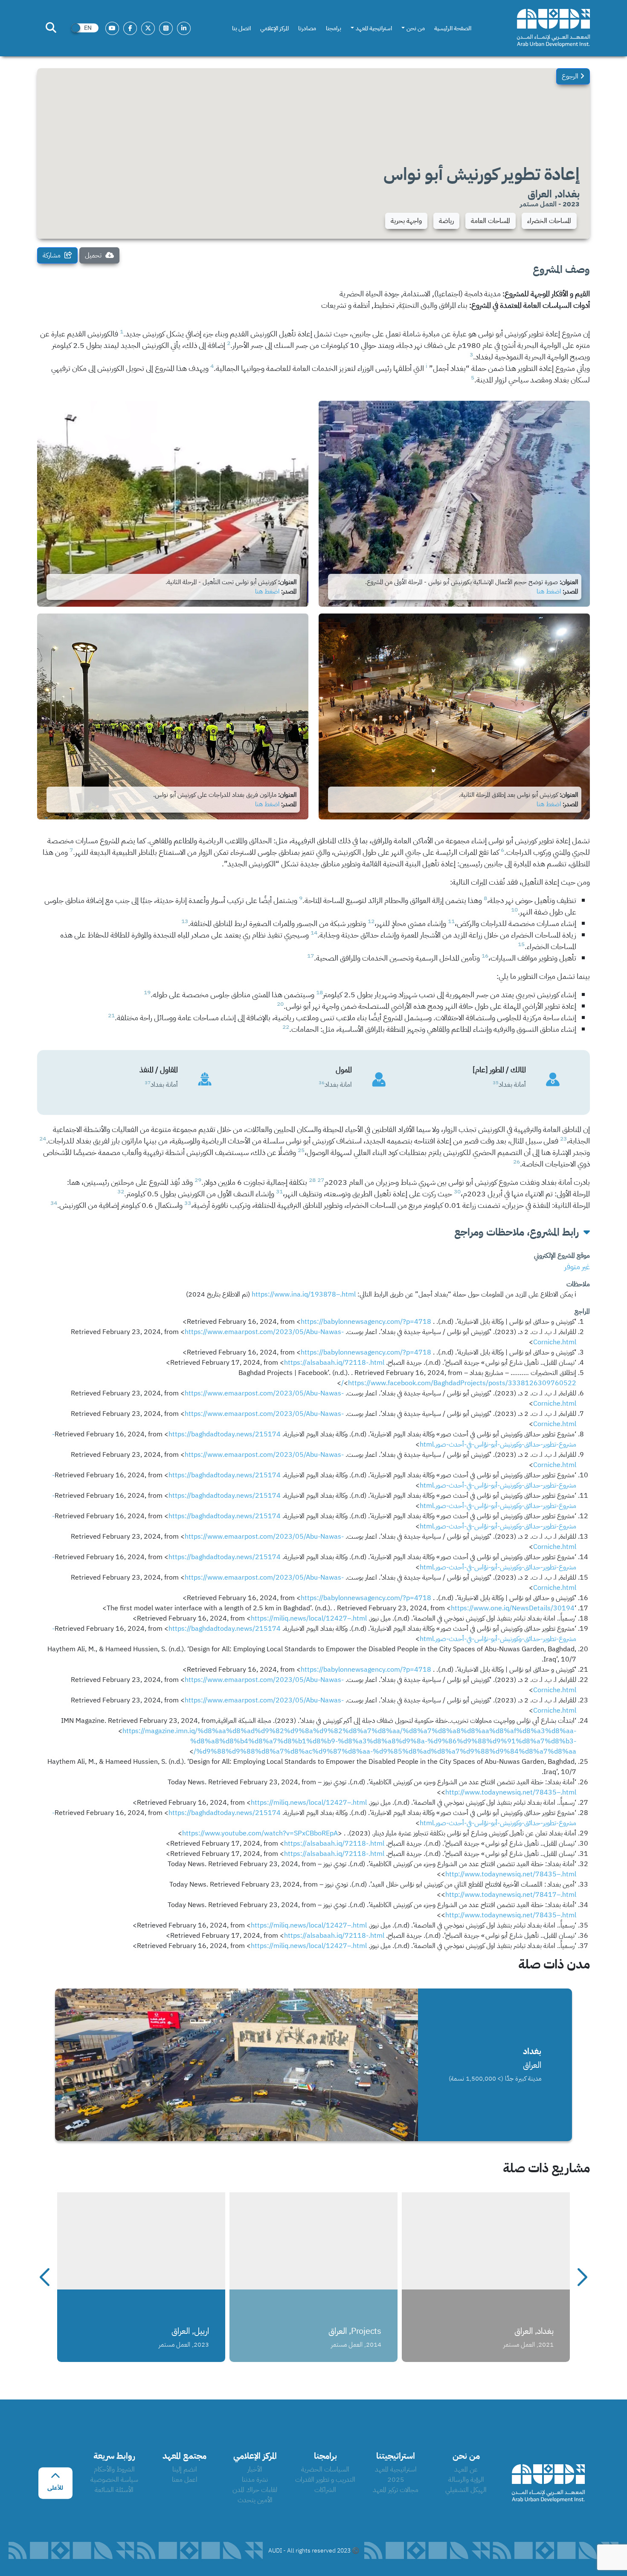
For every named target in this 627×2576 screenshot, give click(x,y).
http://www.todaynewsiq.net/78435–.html (511, 1792)
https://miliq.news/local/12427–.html (309, 1618)
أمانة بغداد (512, 1085)
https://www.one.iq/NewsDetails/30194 (513, 1608)
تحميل (94, 255)
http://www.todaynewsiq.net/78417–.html (511, 1895)
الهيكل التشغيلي (466, 2490)
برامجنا (334, 28)
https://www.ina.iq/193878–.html (304, 1294)
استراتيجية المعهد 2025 (396, 2475)
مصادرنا (307, 28)
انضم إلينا (185, 2469)
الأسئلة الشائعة (114, 2490)
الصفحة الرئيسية (453, 28)
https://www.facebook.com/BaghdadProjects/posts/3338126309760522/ (459, 1383)
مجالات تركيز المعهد (396, 2490)
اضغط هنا (549, 591)
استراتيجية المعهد (374, 28)
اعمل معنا (185, 2480)
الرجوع (571, 76)
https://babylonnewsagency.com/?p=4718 (366, 1322)
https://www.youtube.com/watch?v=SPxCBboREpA (260, 1833)
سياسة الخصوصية (114, 2480)
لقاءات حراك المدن (255, 2490)
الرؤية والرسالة (466, 2480)
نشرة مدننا (255, 2480)
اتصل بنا (241, 28)
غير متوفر (577, 1266)
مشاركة (52, 255)
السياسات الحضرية (325, 2469)
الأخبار (255, 2469)
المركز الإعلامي (274, 28)
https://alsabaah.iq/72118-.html (334, 1363)
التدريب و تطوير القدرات (325, 2480)
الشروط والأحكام (114, 2469)
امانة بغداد (338, 1085)
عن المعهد (466, 2469)
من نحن (416, 28)
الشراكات (325, 2490)
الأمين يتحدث (255, 2500)
